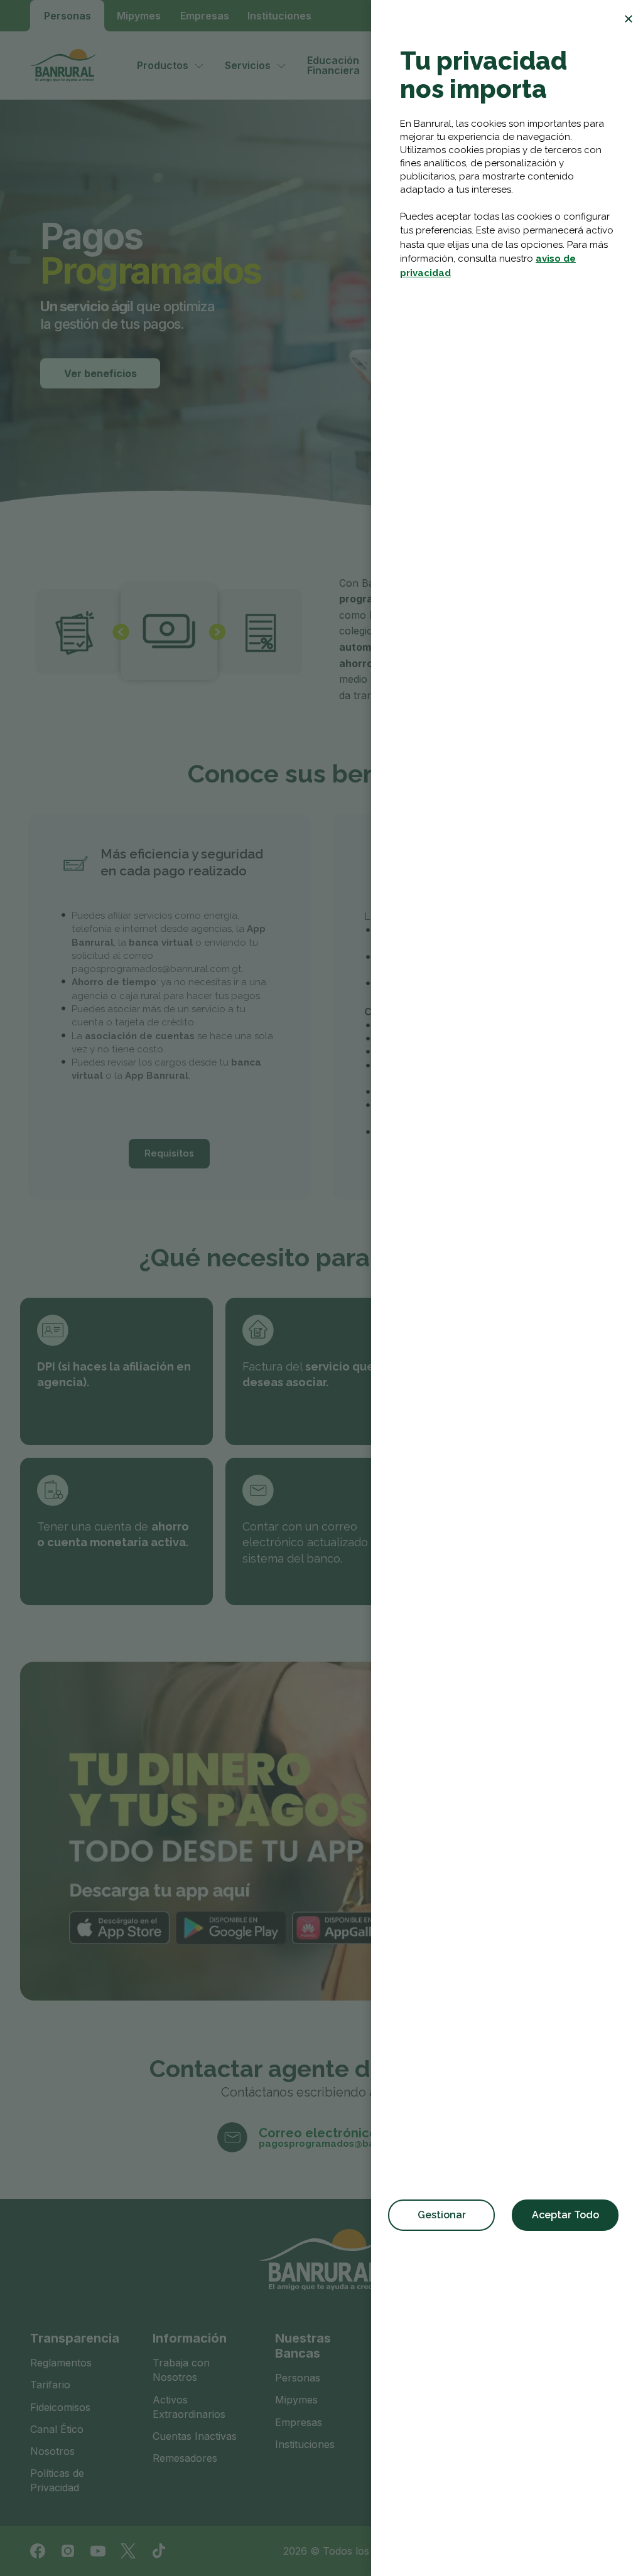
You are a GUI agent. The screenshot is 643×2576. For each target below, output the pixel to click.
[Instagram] (68, 2551)
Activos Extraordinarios (189, 2407)
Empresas (205, 16)
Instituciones (279, 16)
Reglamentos (61, 2363)
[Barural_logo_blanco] (321, 2260)
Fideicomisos (60, 2407)
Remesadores (185, 2458)
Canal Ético (57, 2429)
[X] (128, 2551)
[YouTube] (98, 2551)
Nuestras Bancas (303, 2346)
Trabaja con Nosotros (181, 2370)
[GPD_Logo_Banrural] (68, 65)
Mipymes (139, 16)
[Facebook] (38, 2551)
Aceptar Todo (565, 2215)
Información (190, 2338)
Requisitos (169, 1153)
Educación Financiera (333, 65)
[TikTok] (158, 2551)
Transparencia (75, 2338)
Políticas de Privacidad (57, 2480)
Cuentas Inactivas (195, 2436)
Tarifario (50, 2385)
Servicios (248, 65)
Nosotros (52, 2451)
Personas (68, 16)
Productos (163, 65)
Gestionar (442, 2215)
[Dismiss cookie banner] (629, 19)
